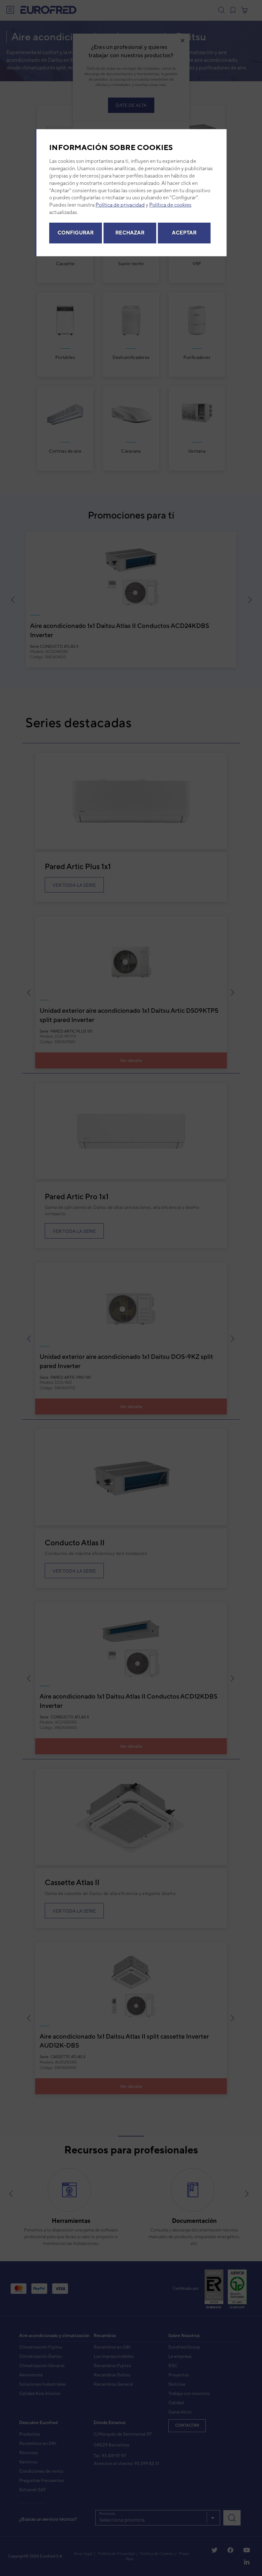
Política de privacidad (120, 205)
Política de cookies (170, 205)
